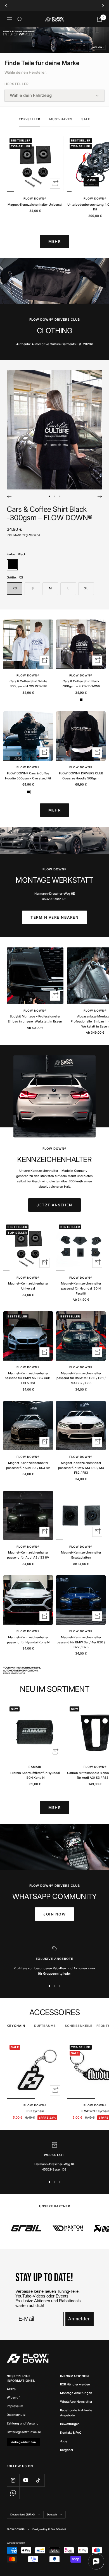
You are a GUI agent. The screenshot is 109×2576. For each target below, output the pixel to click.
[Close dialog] (78, 1258)
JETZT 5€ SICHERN (55, 1298)
